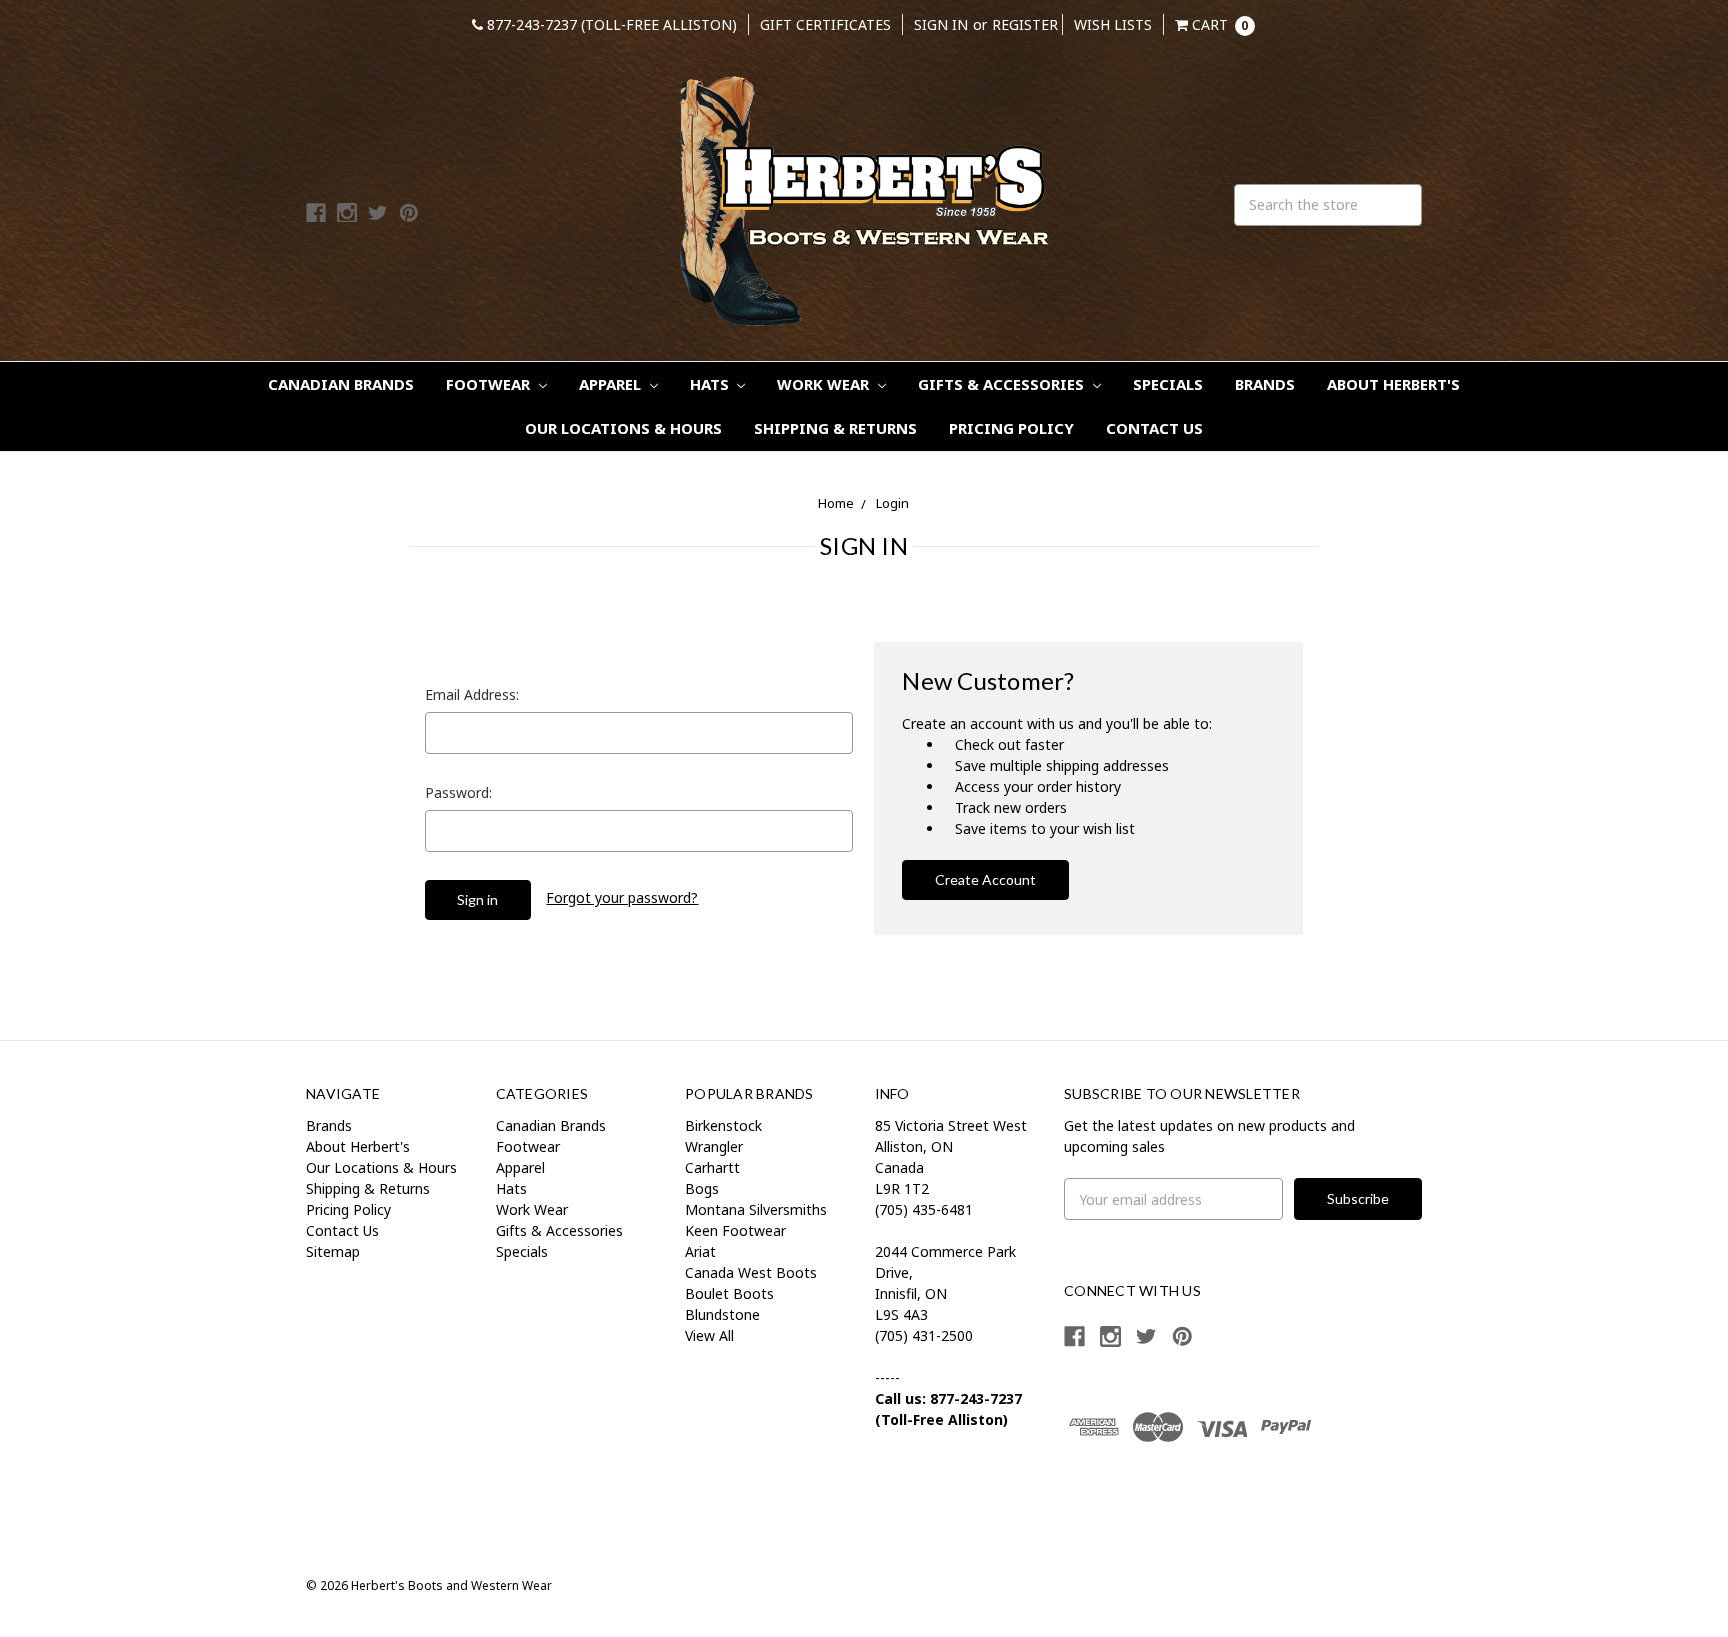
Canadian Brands (341, 384)
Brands (1265, 384)
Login (892, 503)
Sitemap (333, 1251)
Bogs (702, 1188)
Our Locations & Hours (623, 428)
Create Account (985, 879)
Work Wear (825, 384)
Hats (711, 384)
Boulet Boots (729, 1293)
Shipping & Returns (835, 428)
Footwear (490, 384)
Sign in (941, 24)
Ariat (700, 1251)
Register (1025, 24)
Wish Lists (1113, 24)
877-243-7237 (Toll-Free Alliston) (610, 24)
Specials (1168, 384)
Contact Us (1154, 428)
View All (709, 1335)
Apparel (612, 384)
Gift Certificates (825, 24)
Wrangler (714, 1146)
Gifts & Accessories (1003, 384)
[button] (1132, 1498)
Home (836, 503)
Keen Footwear (735, 1230)
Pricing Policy (1011, 428)
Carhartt (712, 1167)
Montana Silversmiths (756, 1209)
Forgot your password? (622, 897)
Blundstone (722, 1314)
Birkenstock (723, 1125)
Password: (458, 792)
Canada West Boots (751, 1272)
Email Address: (472, 694)
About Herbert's (1393, 384)
